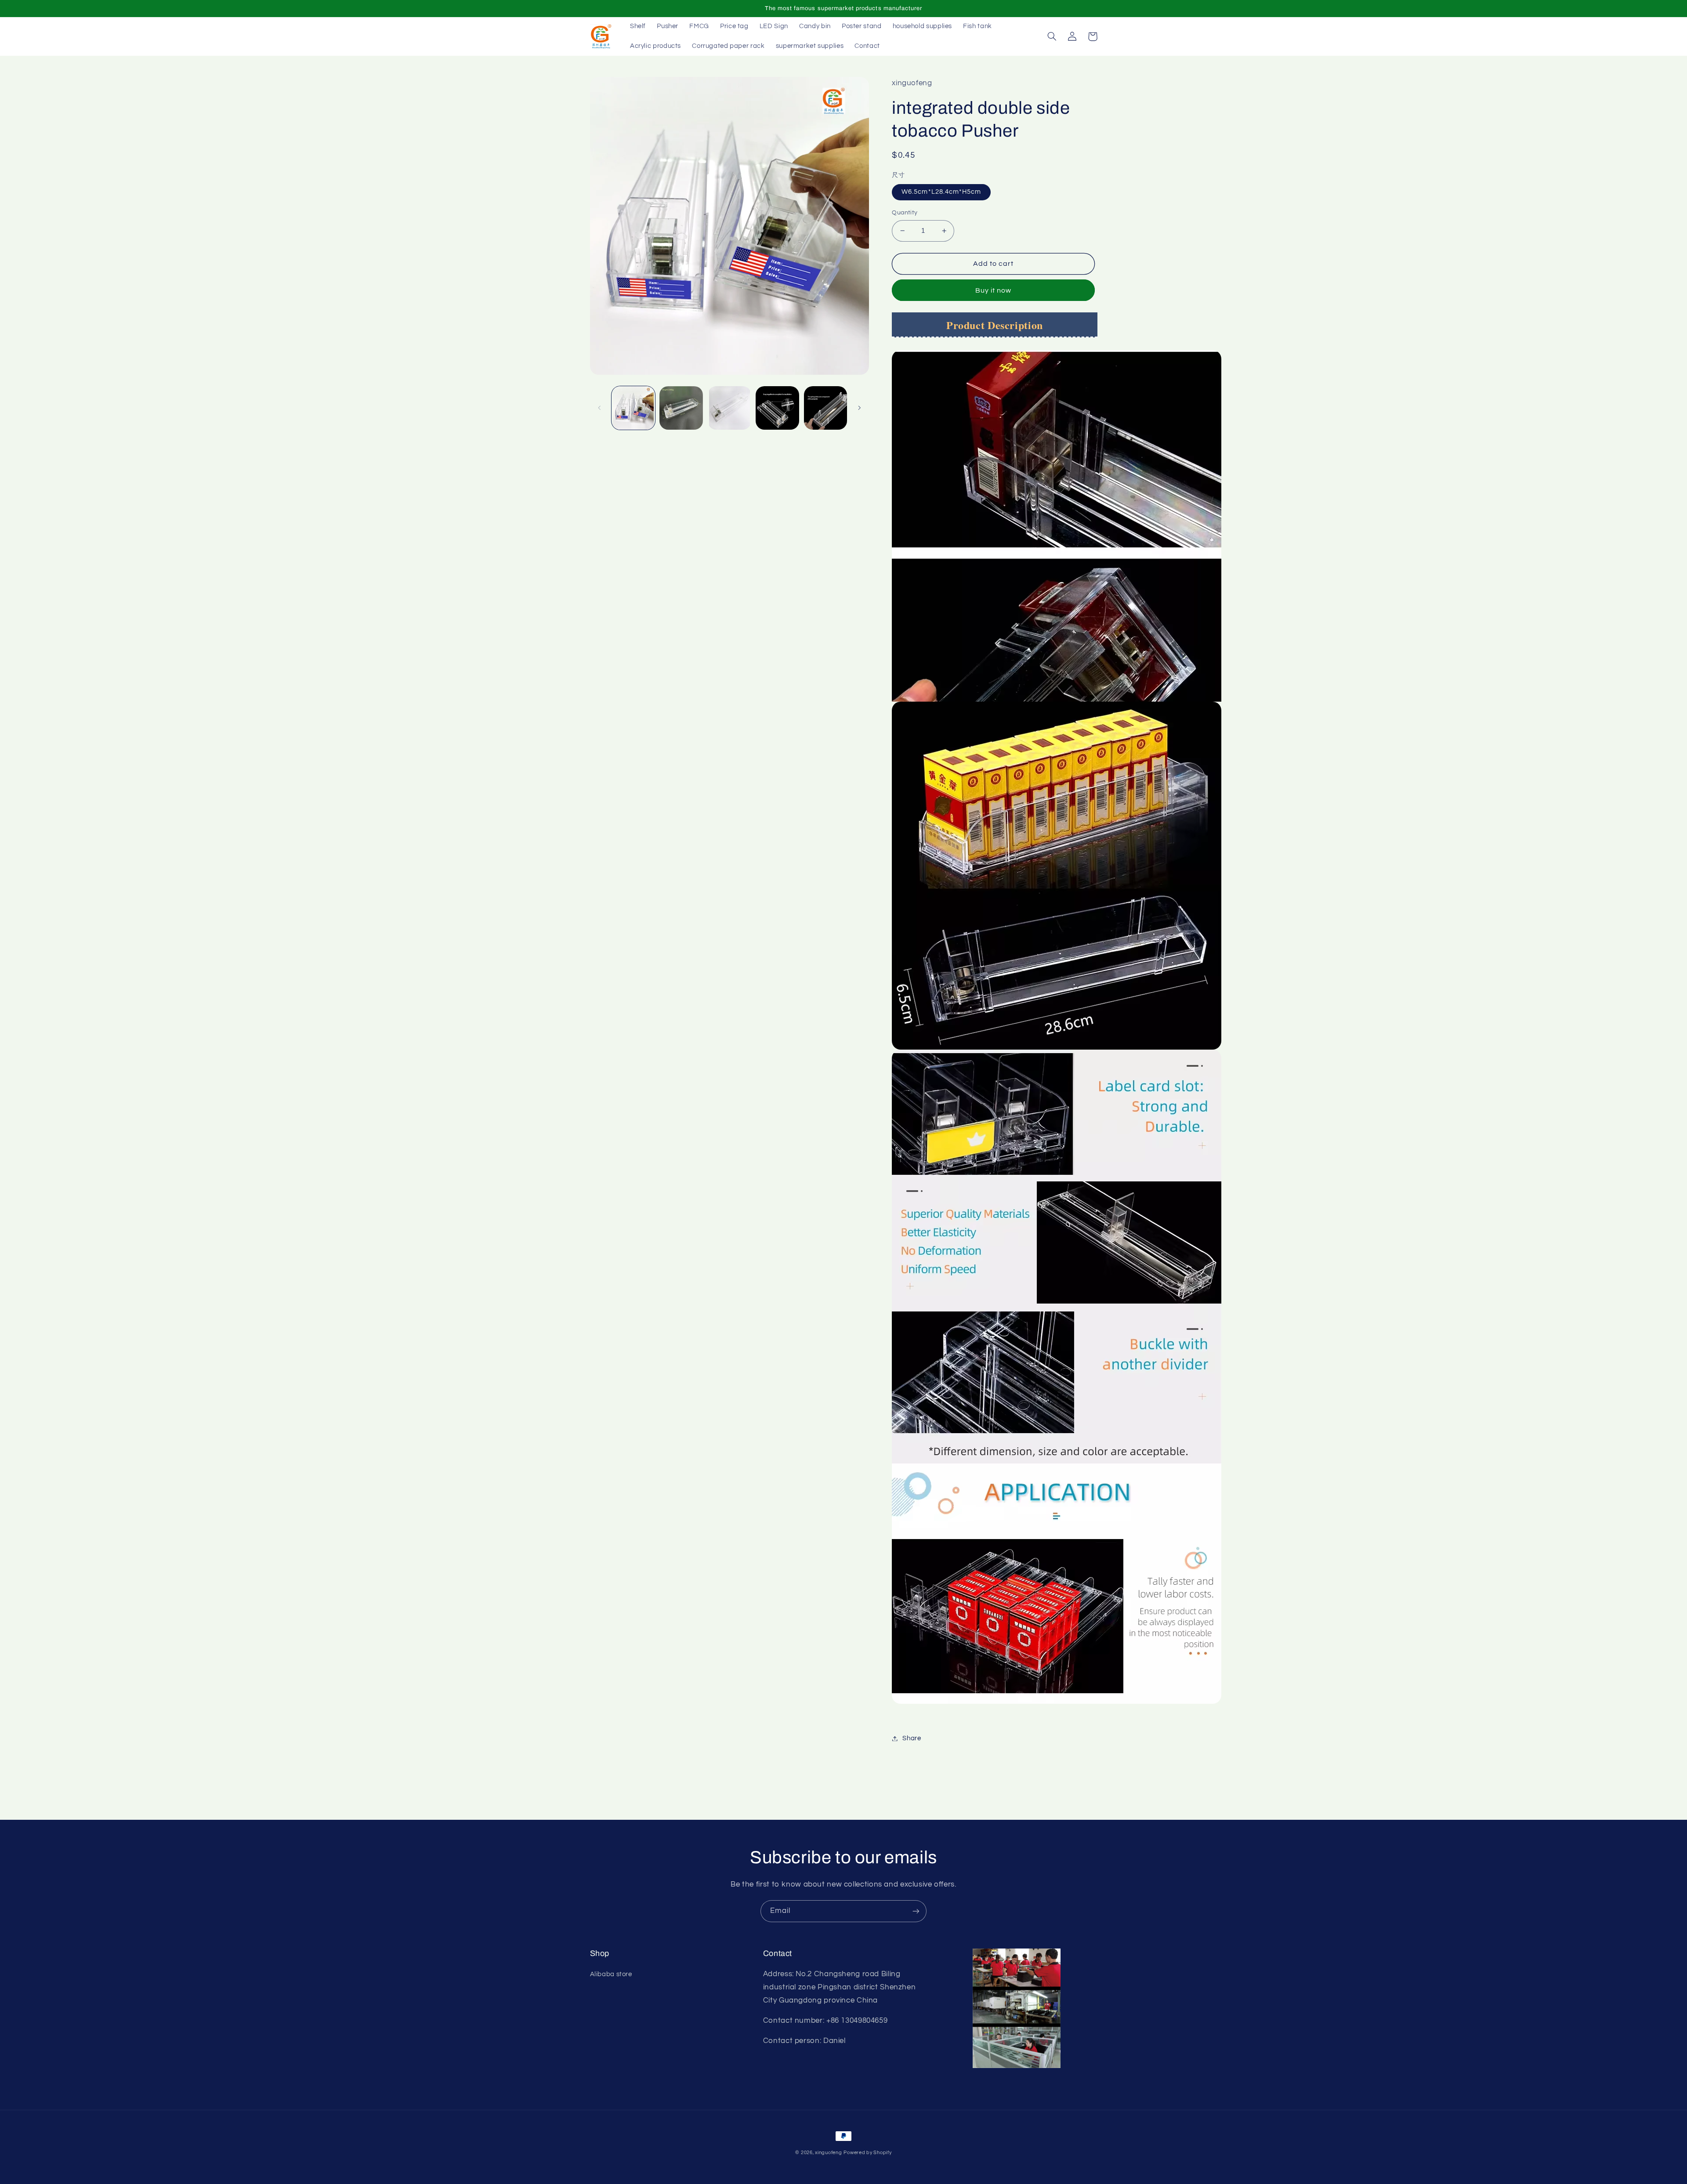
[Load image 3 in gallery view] (729, 408)
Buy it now (994, 290)
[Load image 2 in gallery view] (681, 408)
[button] (1052, 36)
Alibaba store (611, 1974)
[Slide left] (600, 408)
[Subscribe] (916, 1911)
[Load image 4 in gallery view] (777, 408)
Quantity (905, 213)
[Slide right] (859, 408)
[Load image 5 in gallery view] (826, 408)
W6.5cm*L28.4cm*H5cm (941, 192)
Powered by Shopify (867, 2153)
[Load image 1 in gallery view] (633, 408)
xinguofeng (828, 2153)
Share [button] (912, 1738)
